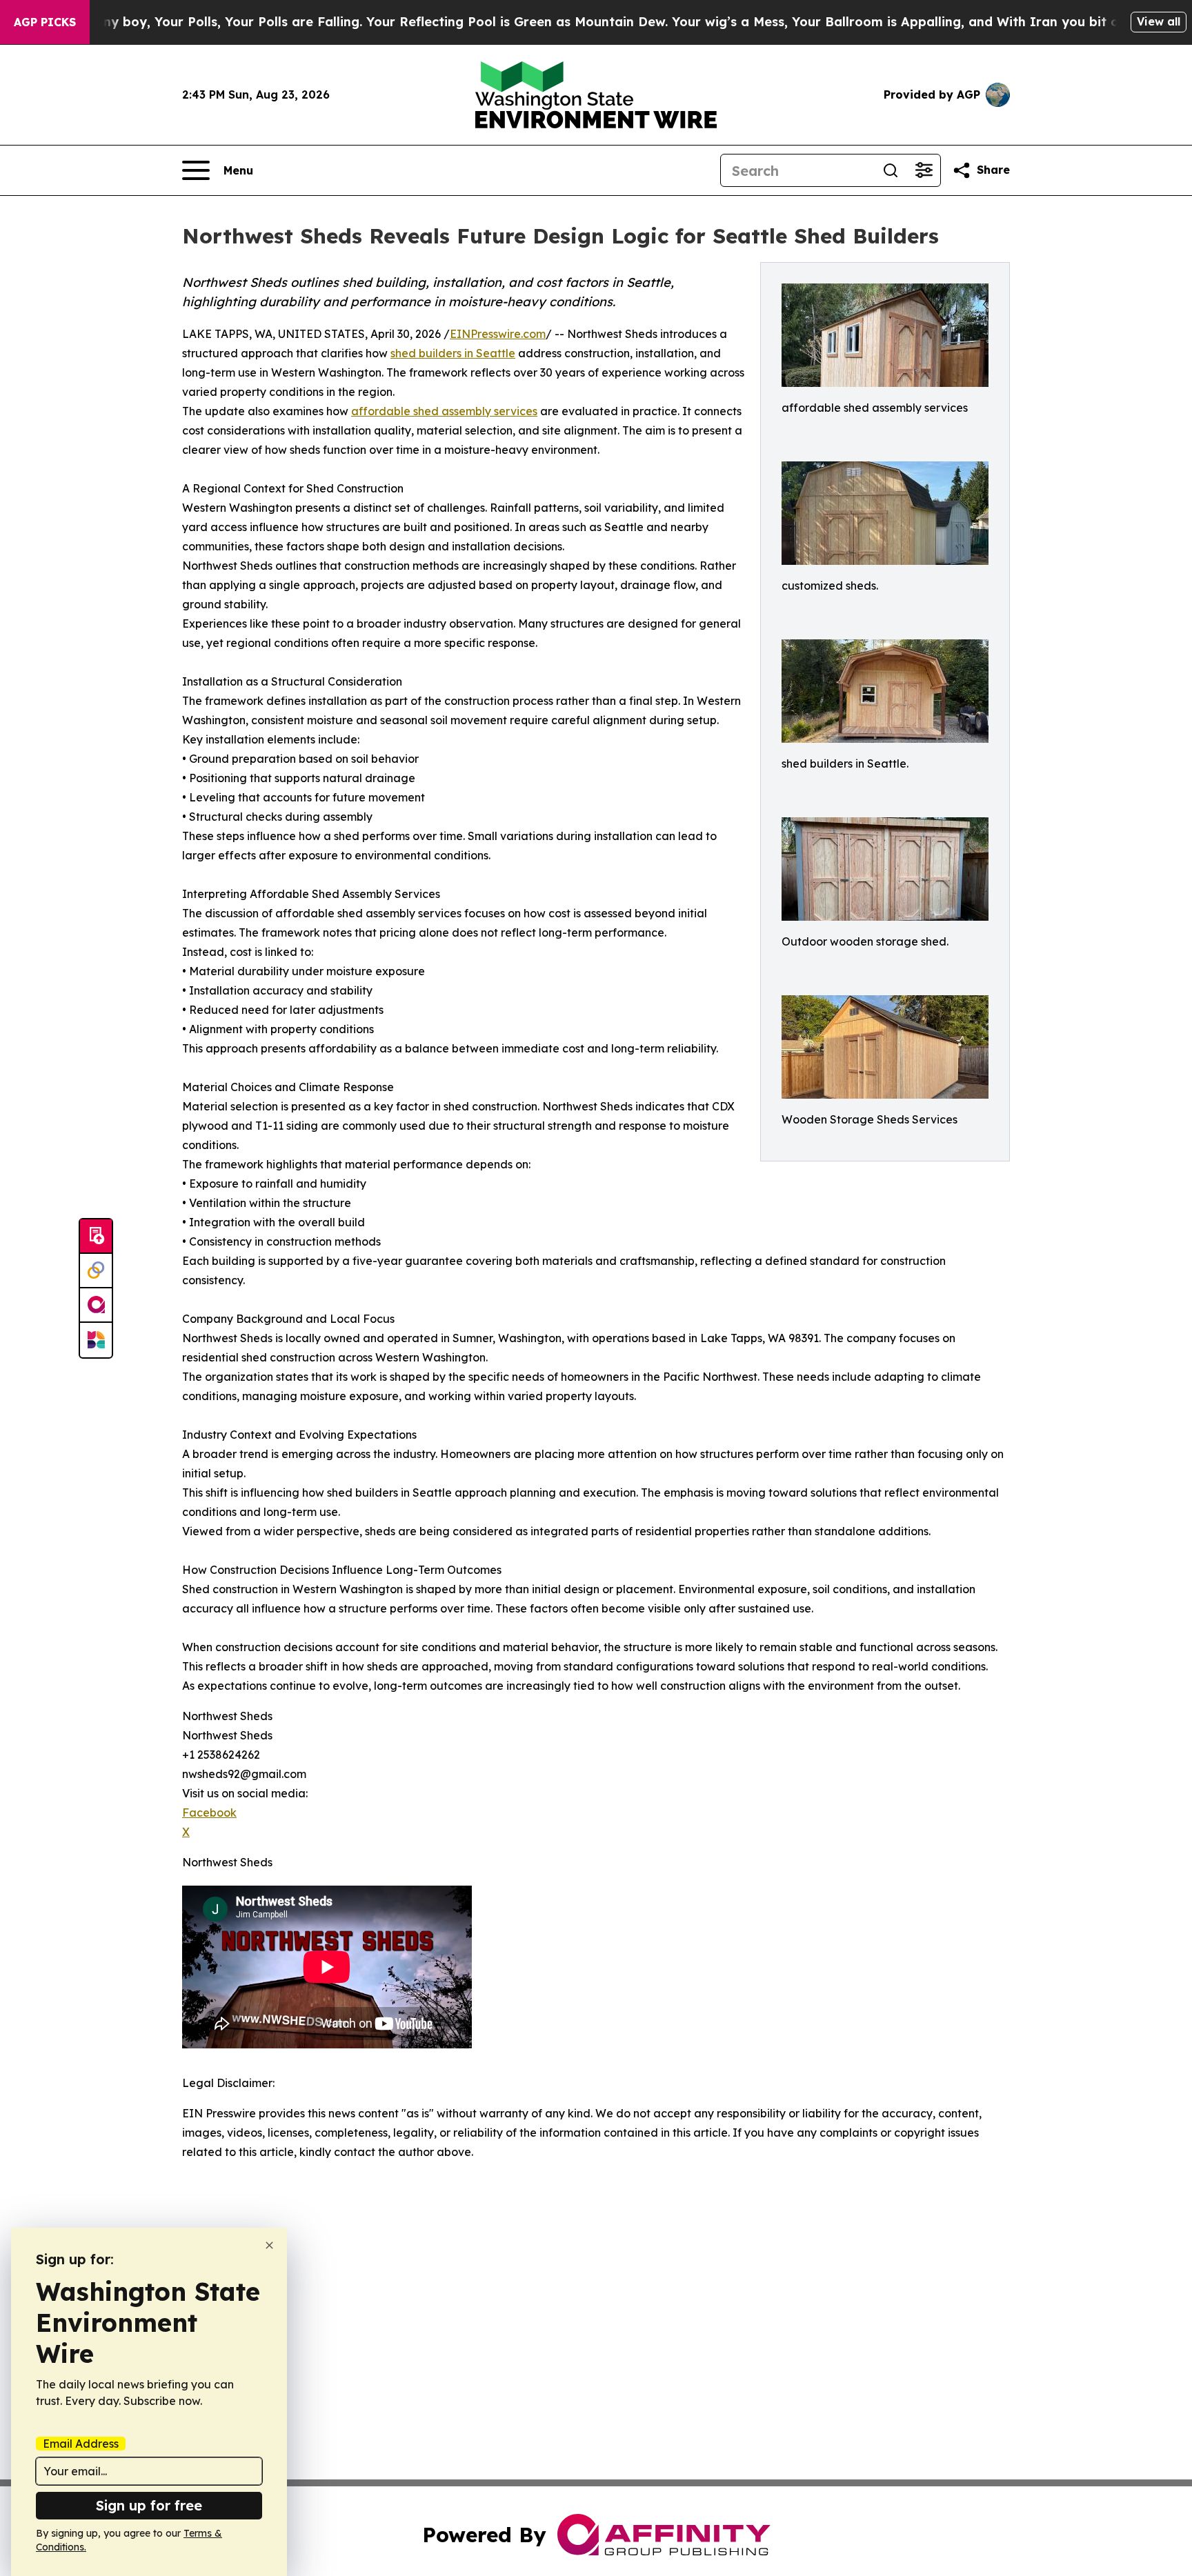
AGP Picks (45, 22)
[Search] (891, 170)
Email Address (81, 2444)
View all (1159, 21)
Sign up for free (149, 2505)
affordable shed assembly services (444, 411)
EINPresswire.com (498, 334)
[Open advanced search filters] (924, 170)
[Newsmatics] (96, 1340)
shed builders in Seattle (453, 353)
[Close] (269, 2245)
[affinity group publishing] (96, 1306)
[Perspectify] (96, 1271)
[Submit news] (96, 1237)
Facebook (209, 1813)
